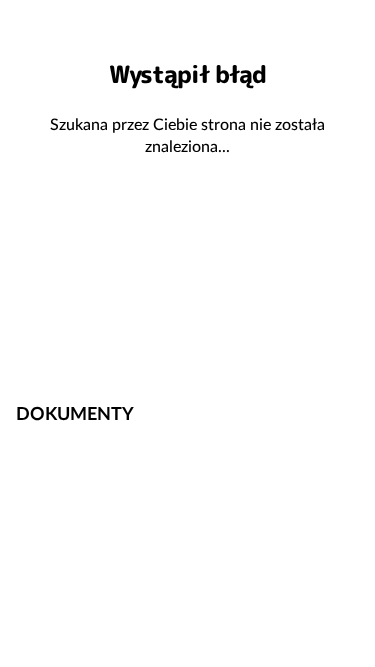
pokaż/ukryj (348, 412)
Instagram (339, 349)
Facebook (275, 349)
